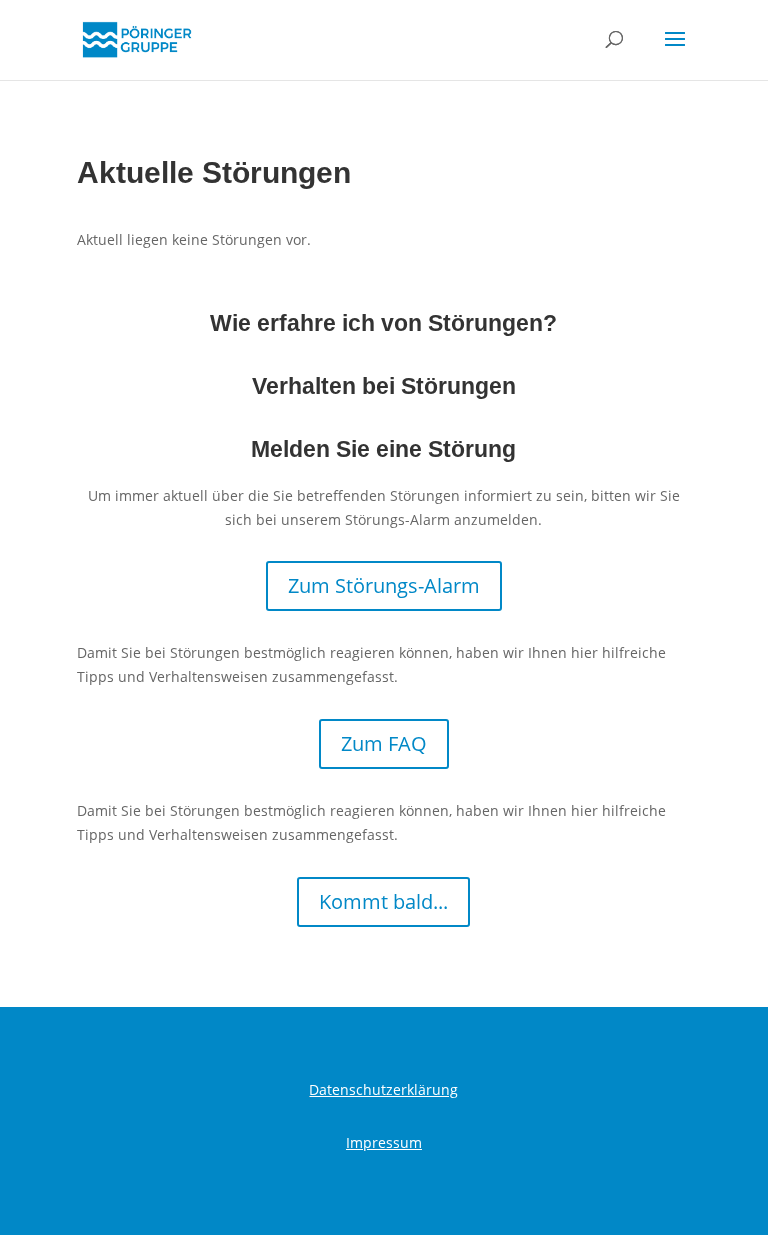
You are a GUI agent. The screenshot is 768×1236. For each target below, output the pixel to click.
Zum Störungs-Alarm (384, 585)
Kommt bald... (383, 901)
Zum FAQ (384, 743)
